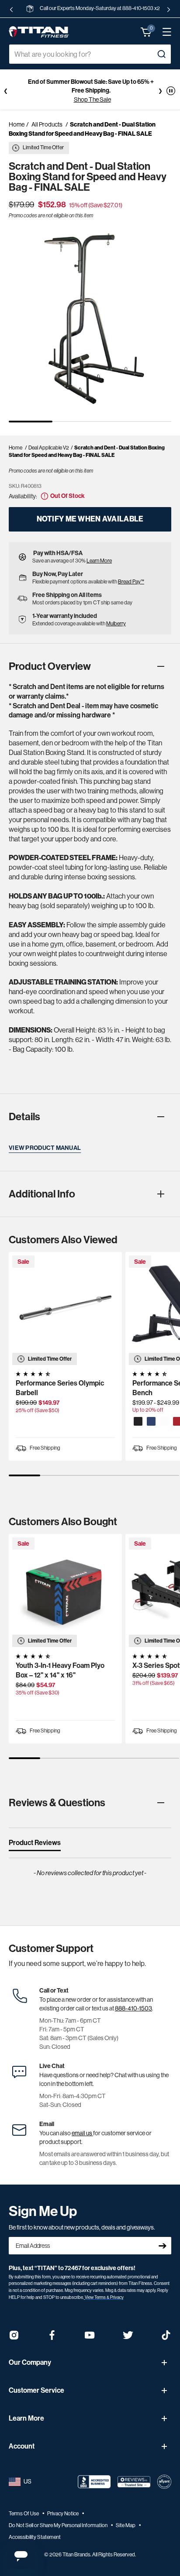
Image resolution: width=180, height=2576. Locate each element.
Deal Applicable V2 (49, 448)
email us (82, 2133)
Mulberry (116, 624)
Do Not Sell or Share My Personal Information (59, 2525)
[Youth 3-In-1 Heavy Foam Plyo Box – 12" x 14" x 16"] (65, 1590)
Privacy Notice (63, 2514)
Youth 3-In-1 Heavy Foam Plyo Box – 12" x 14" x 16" (60, 1670)
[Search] (161, 54)
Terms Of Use (24, 2514)
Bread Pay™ (131, 582)
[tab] (35, 1845)
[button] (146, 32)
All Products (47, 124)
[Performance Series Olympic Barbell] (65, 1309)
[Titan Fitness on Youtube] (90, 2338)
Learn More (99, 561)
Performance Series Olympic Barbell (60, 1388)
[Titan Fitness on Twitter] (128, 2338)
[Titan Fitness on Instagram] (14, 2338)
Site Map (126, 2525)
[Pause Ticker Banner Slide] (171, 91)
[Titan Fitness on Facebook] (52, 2338)
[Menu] (163, 32)
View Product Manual (45, 1148)
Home (17, 124)
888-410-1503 (133, 2008)
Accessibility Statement (35, 2537)
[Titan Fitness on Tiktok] (166, 2338)
